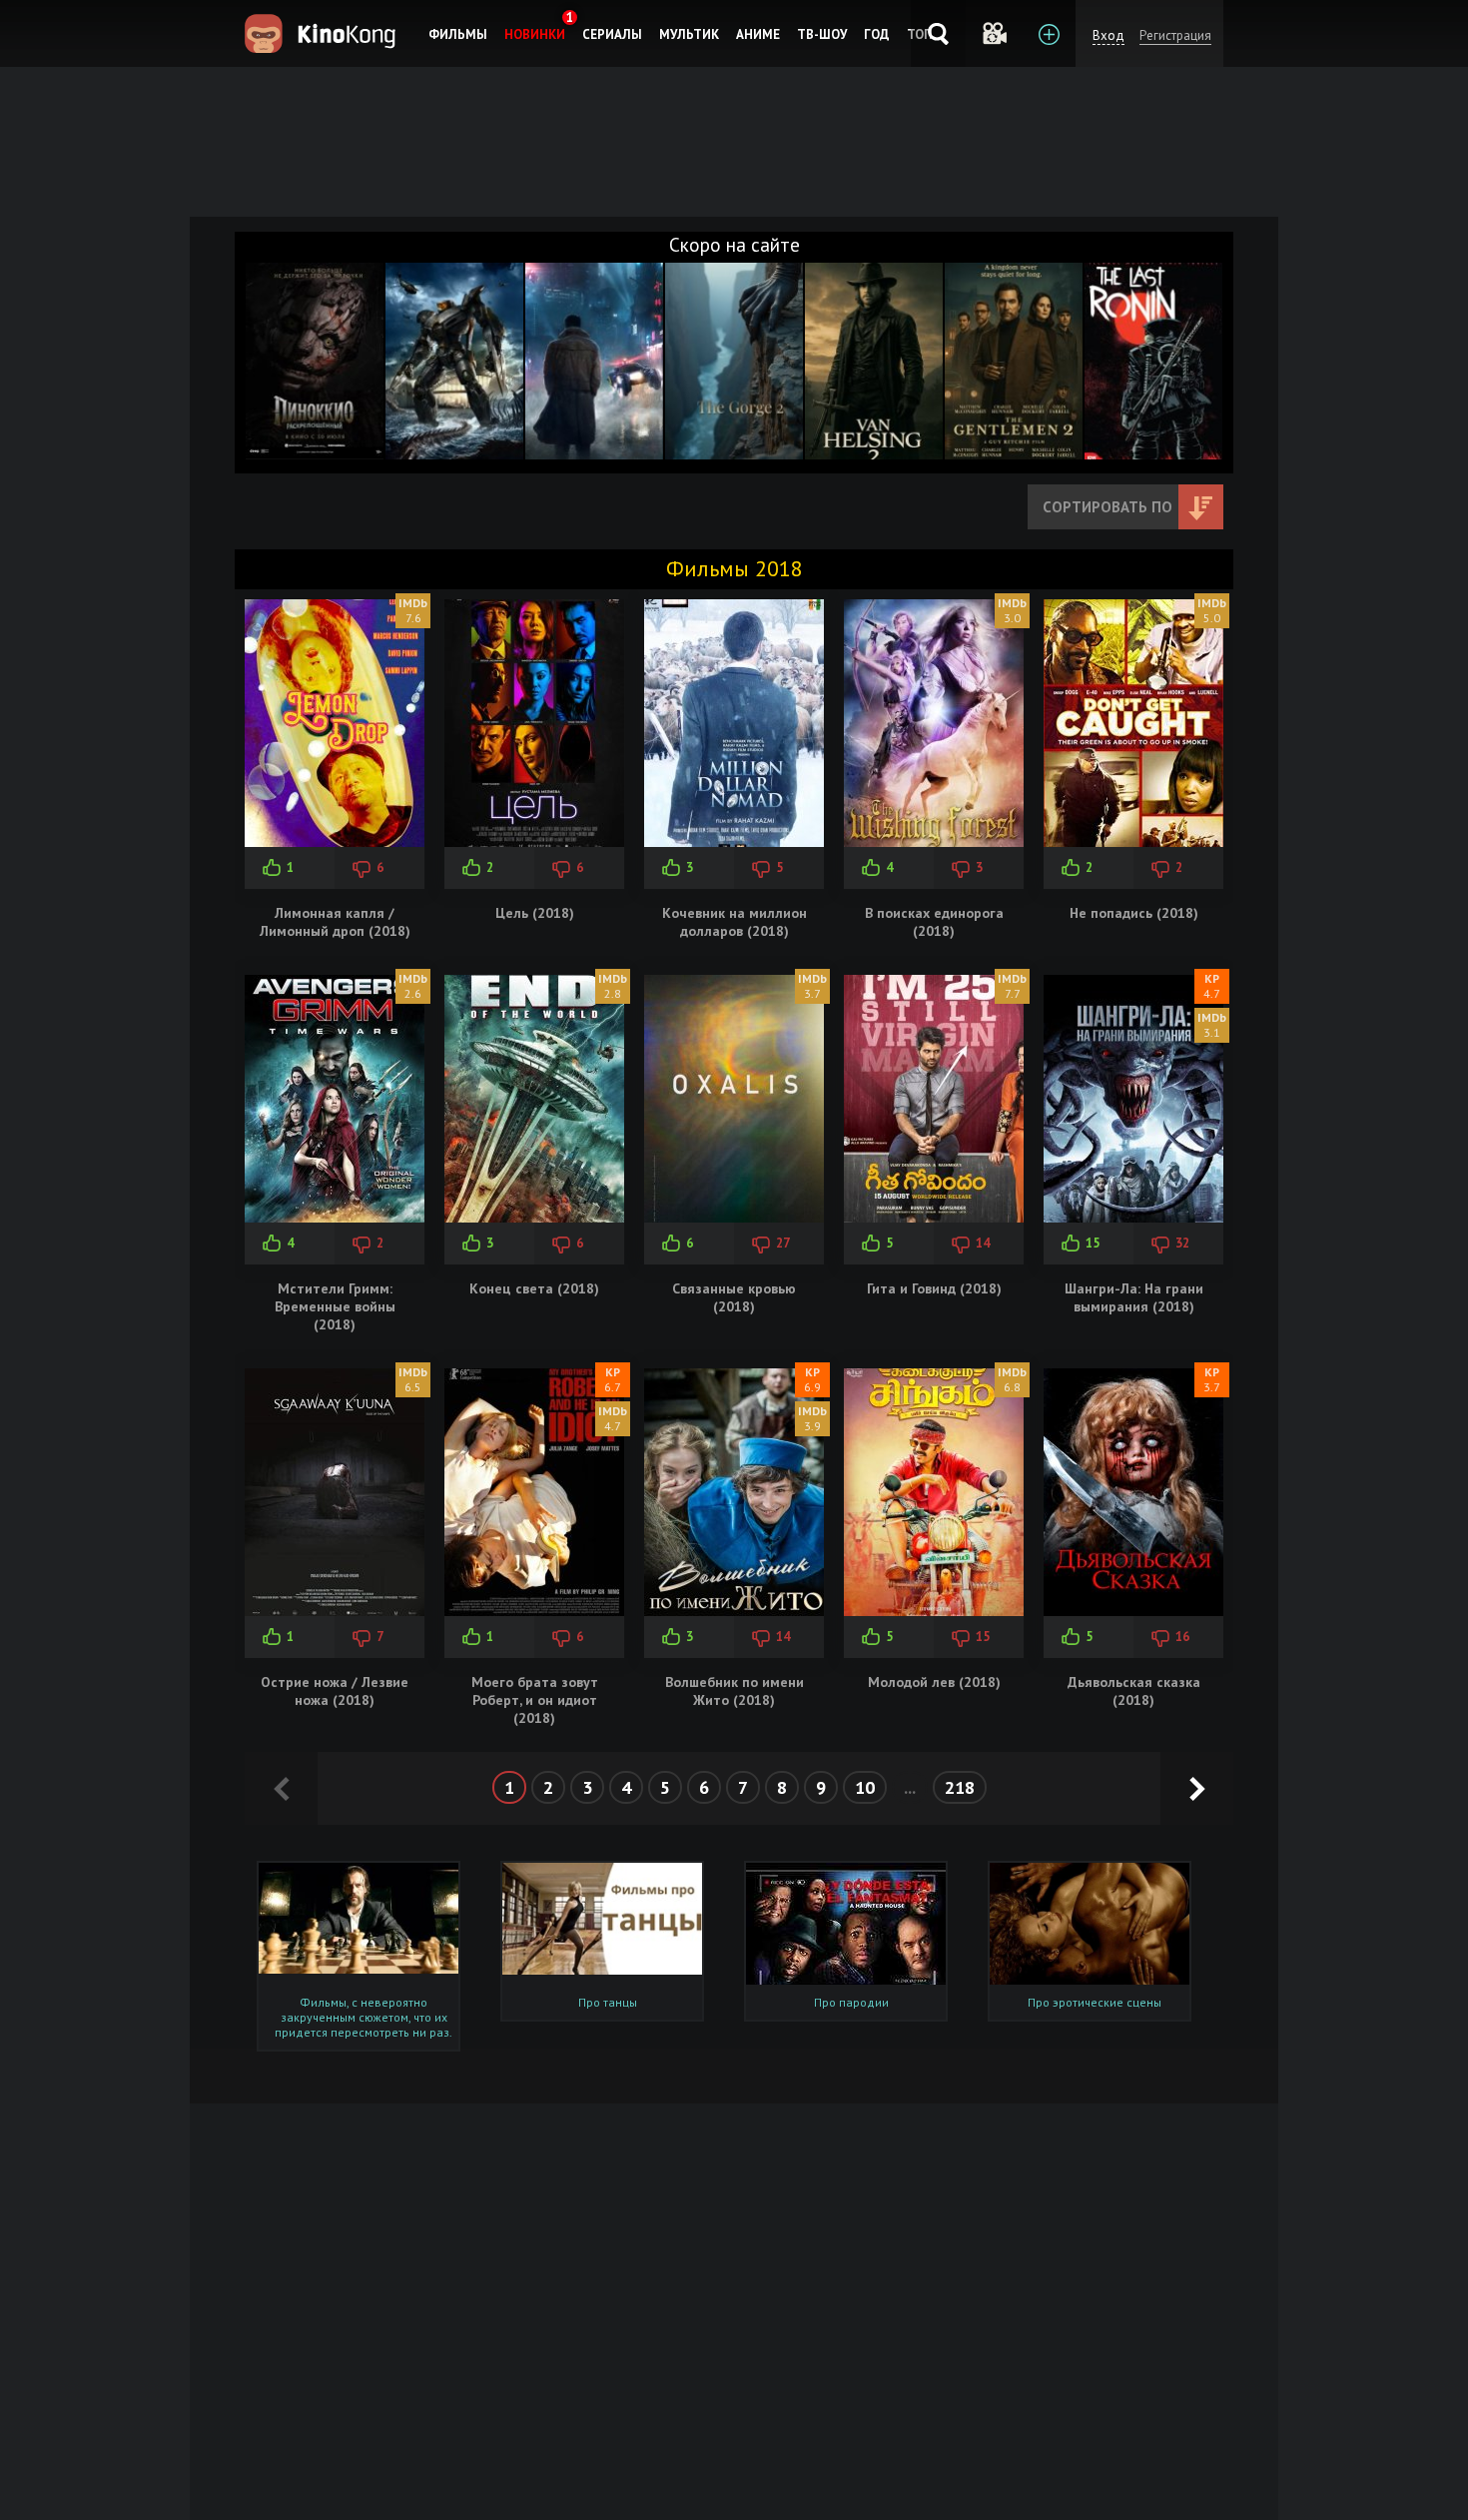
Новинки (535, 34)
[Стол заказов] (1048, 33)
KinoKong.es (323, 33)
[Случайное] (993, 33)
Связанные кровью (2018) (734, 1297)
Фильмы (458, 34)
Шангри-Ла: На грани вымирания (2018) (1134, 1297)
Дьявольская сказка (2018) (1134, 1691)
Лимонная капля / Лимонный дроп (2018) (335, 922)
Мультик (689, 34)
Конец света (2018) (534, 1288)
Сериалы (612, 34)
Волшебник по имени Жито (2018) (734, 1691)
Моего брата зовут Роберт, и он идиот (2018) (535, 1700)
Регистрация (1175, 35)
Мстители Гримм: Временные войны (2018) (335, 1306)
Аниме (758, 34)
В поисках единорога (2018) (934, 922)
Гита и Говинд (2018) (934, 1288)
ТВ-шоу (822, 34)
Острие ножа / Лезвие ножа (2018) (335, 1691)
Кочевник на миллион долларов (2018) (734, 922)
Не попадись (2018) (1134, 913)
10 (865, 1787)
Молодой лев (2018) (934, 1682)
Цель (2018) (535, 913)
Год (877, 34)
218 (960, 1787)
